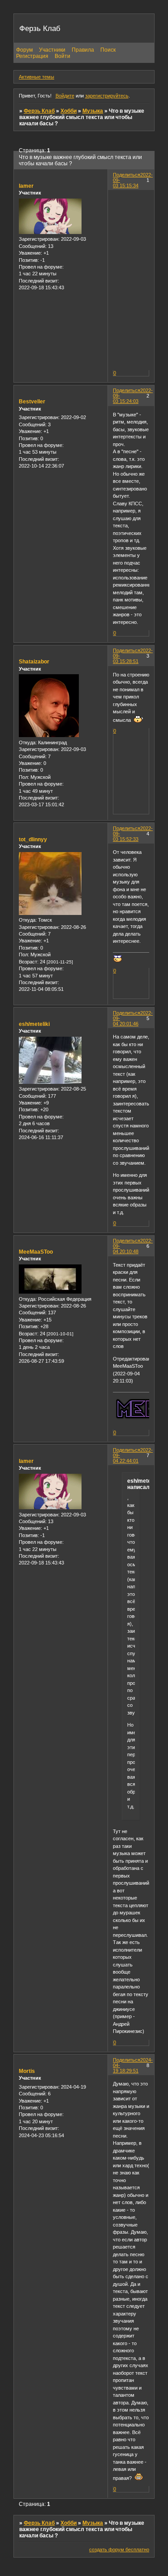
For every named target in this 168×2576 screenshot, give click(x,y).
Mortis (27, 2071)
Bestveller (32, 402)
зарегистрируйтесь (107, 96)
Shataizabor (34, 662)
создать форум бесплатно (119, 2549)
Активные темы (37, 77)
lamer (26, 186)
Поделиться (127, 175)
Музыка (93, 111)
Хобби (69, 111)
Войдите (65, 96)
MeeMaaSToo (36, 1252)
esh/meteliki (34, 1024)
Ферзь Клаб (39, 111)
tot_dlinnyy (33, 840)
